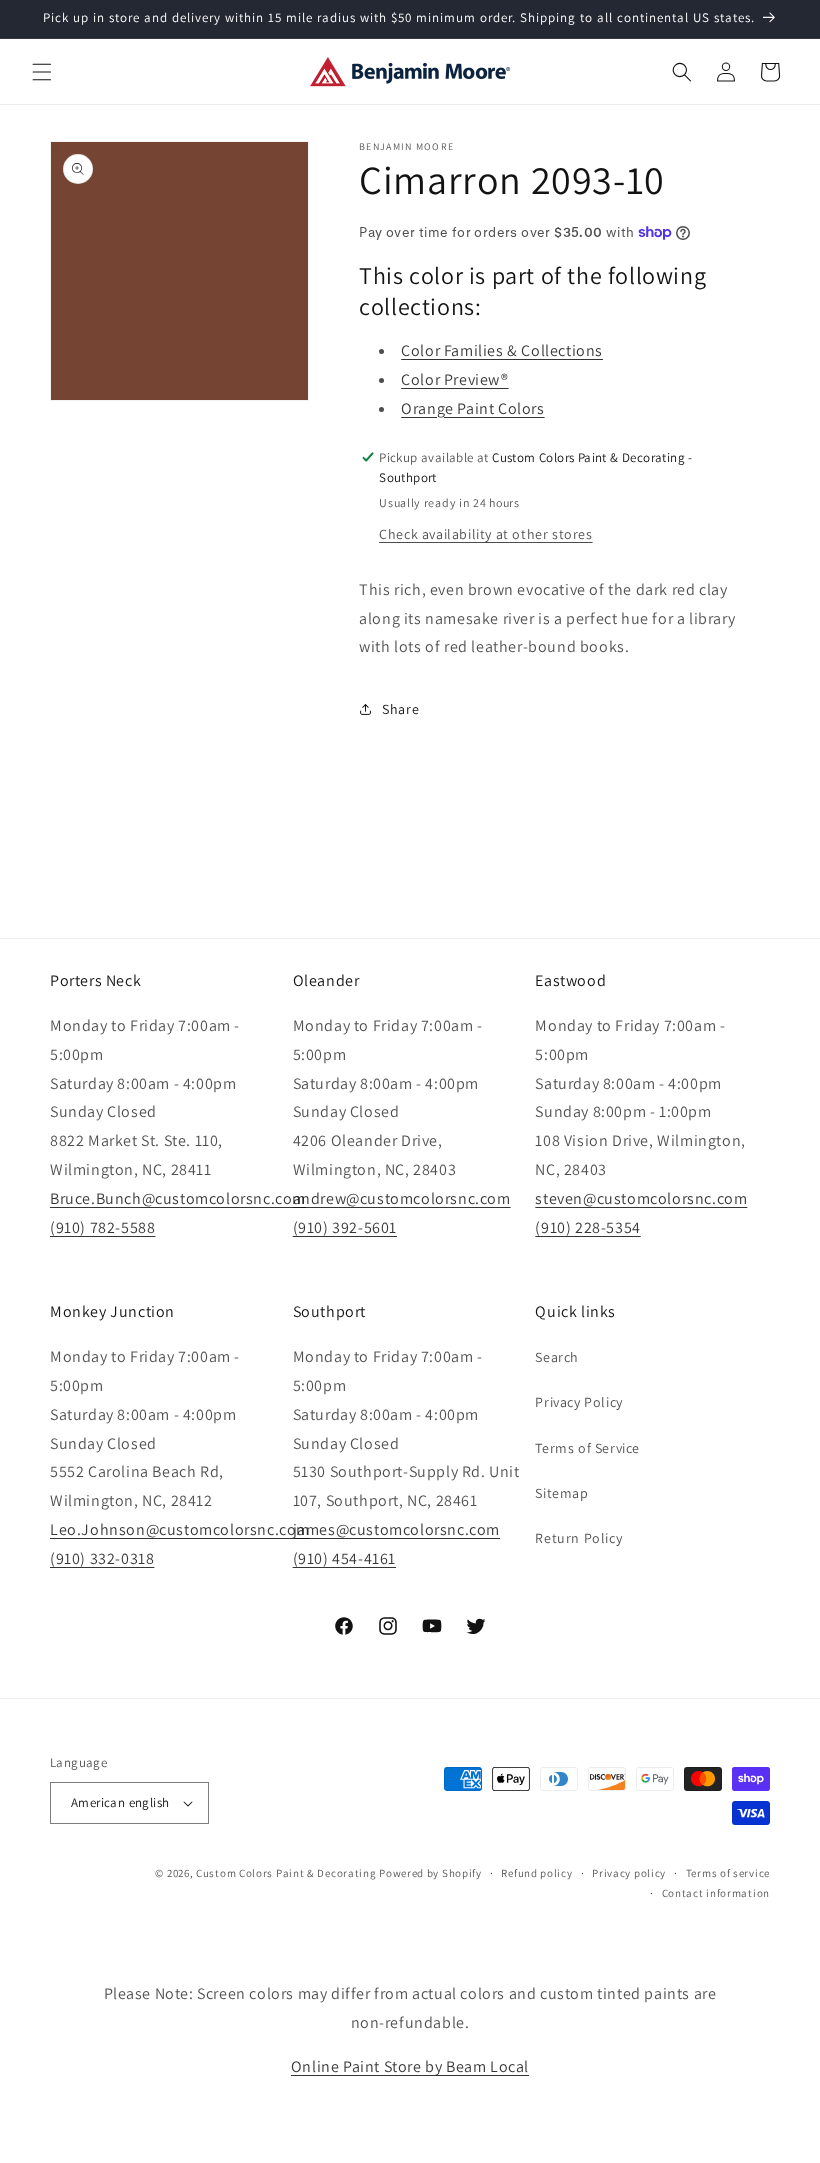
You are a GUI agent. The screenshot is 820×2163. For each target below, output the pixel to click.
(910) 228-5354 (587, 1227)
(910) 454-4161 (344, 1558)
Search (557, 1357)
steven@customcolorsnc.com (641, 1198)
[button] (42, 72)
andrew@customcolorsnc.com (402, 1198)
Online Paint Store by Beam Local (410, 2066)
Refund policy (536, 1873)
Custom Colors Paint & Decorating (286, 1873)
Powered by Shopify (430, 1873)
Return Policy (578, 1538)
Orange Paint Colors (472, 408)
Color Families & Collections (502, 350)
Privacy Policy (578, 1402)
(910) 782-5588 (102, 1227)
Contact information (716, 1893)
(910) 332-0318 (102, 1558)
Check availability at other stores (485, 534)
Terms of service (728, 1873)
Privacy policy (629, 1873)
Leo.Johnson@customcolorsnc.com (180, 1529)
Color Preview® (454, 379)
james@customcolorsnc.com (396, 1529)
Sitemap (561, 1493)
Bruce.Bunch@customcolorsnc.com (178, 1198)
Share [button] (400, 709)
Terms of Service (587, 1448)
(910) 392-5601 (345, 1227)
